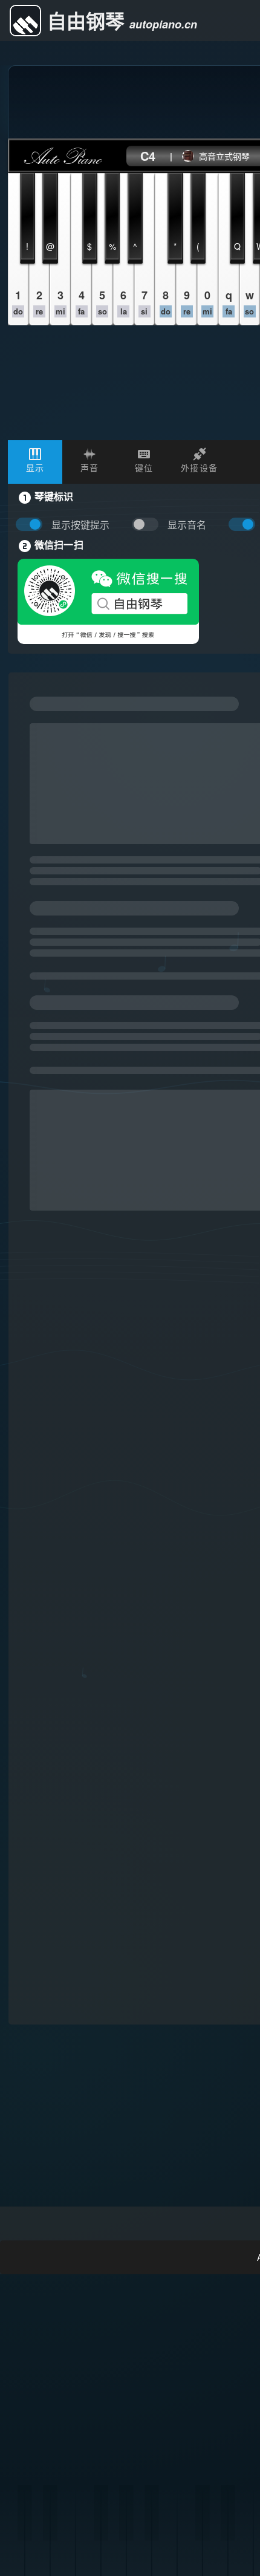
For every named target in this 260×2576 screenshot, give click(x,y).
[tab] (35, 462)
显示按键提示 (80, 525)
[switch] (148, 525)
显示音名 (187, 525)
